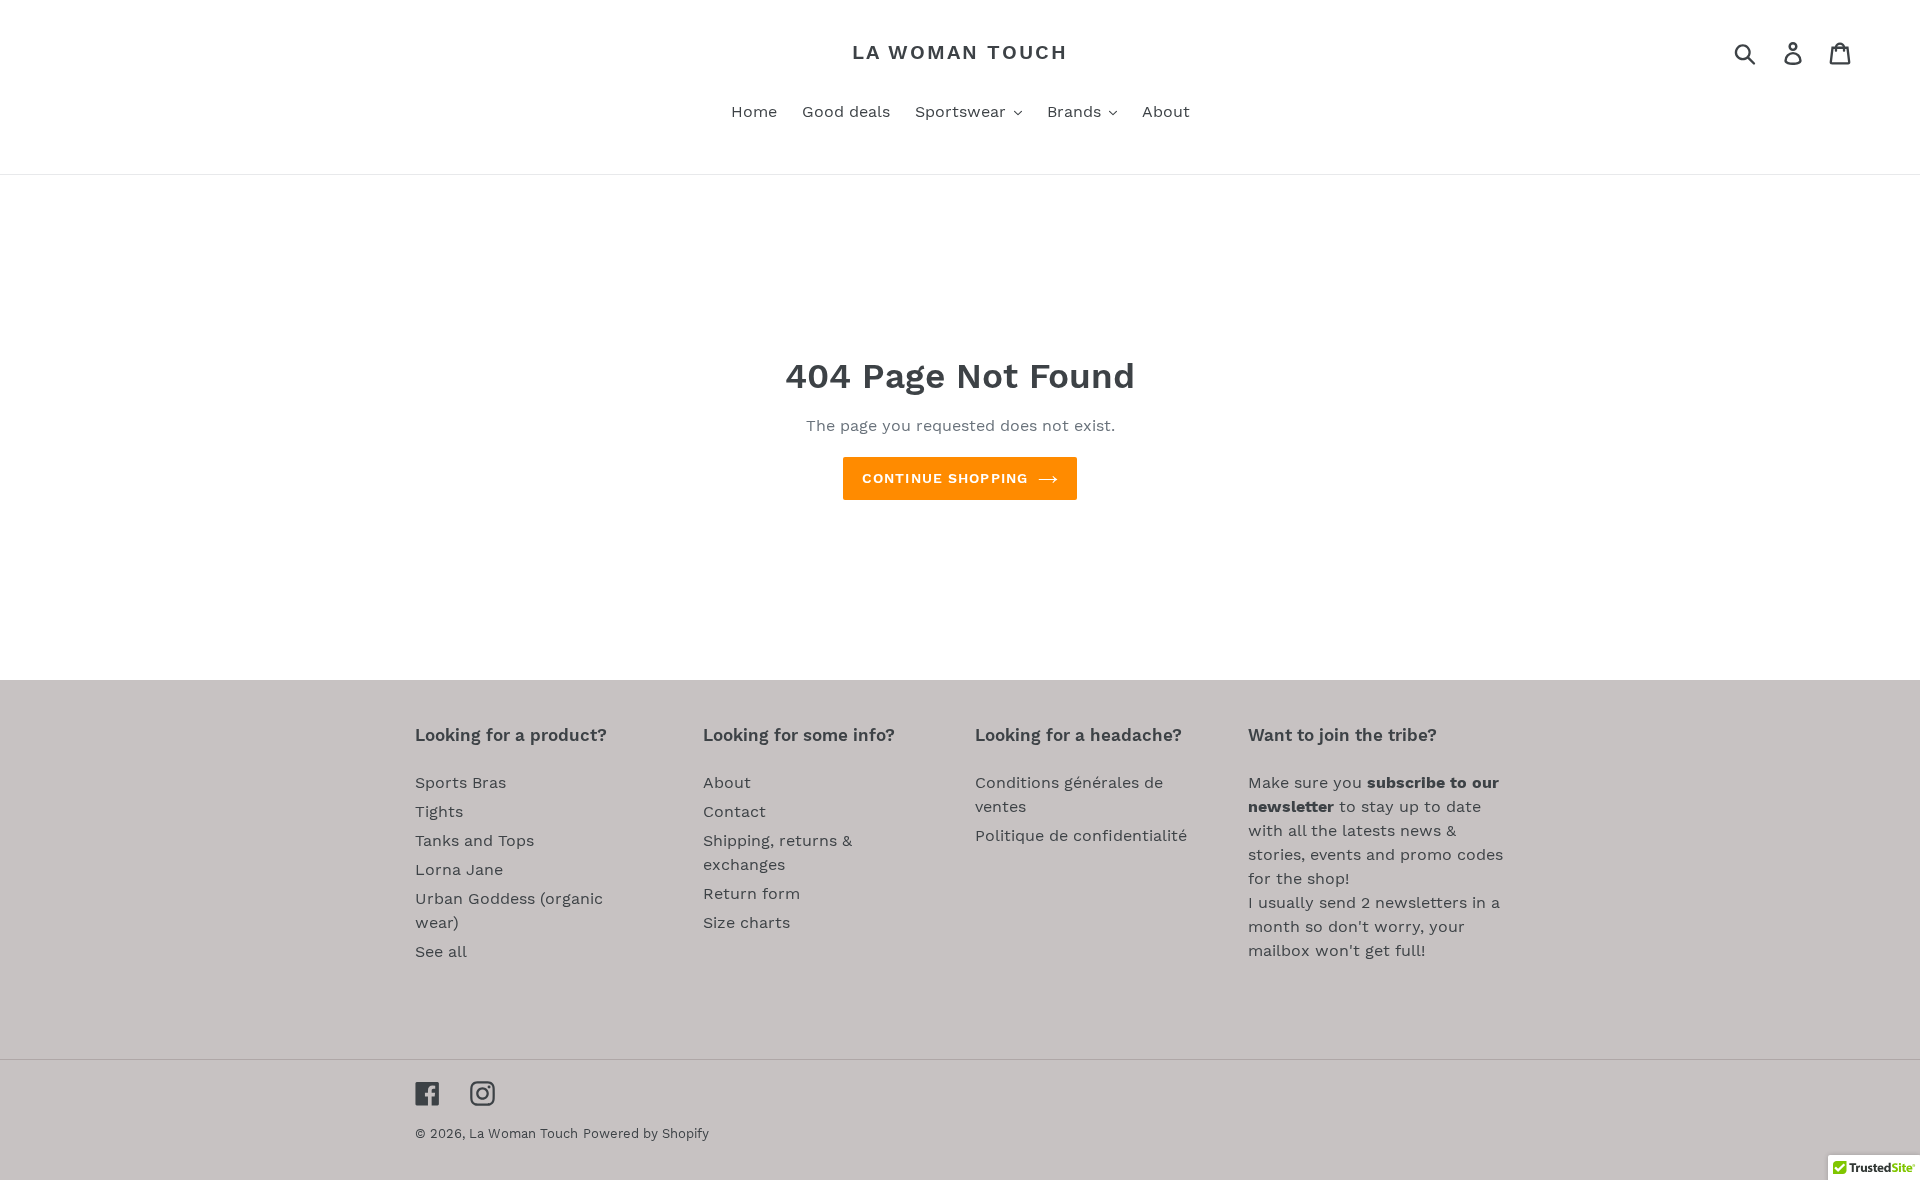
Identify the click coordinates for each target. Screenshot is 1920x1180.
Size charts (746, 922)
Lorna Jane (459, 869)
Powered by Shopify (646, 1133)
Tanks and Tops (474, 840)
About (727, 782)
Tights (439, 811)
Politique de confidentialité (1081, 835)
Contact (734, 811)
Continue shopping (945, 478)
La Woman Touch (960, 52)
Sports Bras (460, 782)
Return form (751, 893)
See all (441, 951)
